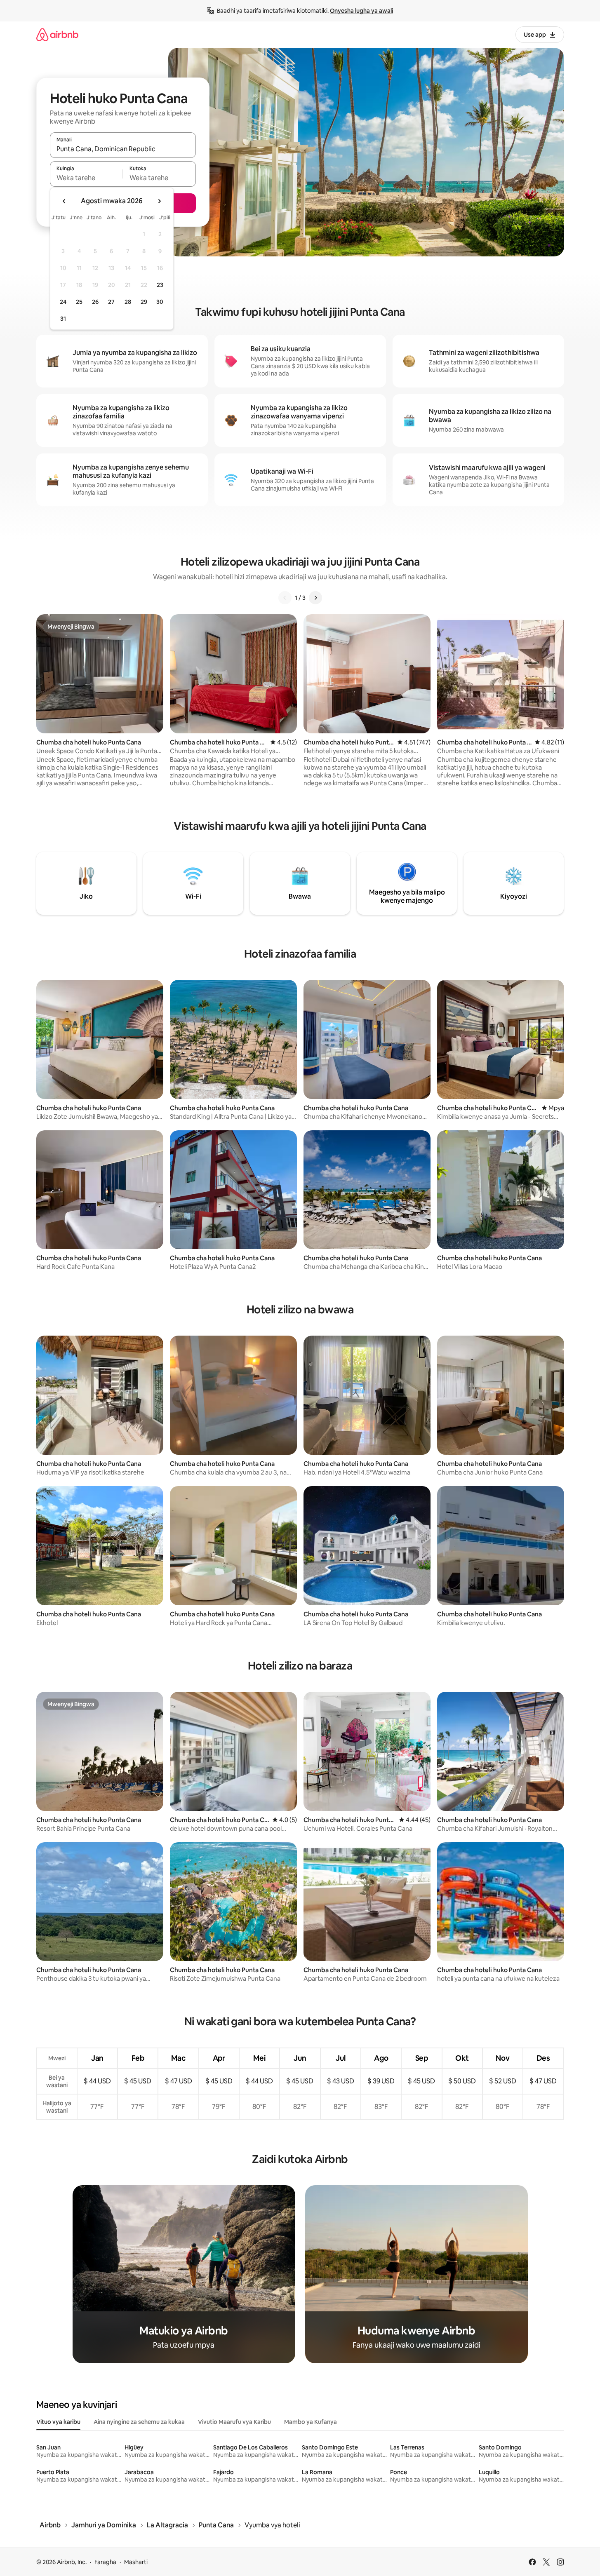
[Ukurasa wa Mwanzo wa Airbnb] (57, 34)
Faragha (105, 2562)
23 (160, 285)
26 (95, 302)
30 (160, 302)
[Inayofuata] (315, 598)
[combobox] (123, 149)
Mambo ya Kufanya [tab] (311, 2422)
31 (63, 319)
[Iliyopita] (285, 598)
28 (128, 302)
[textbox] (86, 178)
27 (111, 302)
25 (79, 302)
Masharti (136, 2562)
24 (63, 302)
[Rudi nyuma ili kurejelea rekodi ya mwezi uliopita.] (64, 201)
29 (144, 302)
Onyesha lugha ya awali (361, 11)
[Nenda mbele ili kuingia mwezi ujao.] (159, 201)
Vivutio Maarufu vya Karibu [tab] (234, 2422)
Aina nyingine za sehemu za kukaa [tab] (139, 2422)
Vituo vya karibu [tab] (58, 2422)
